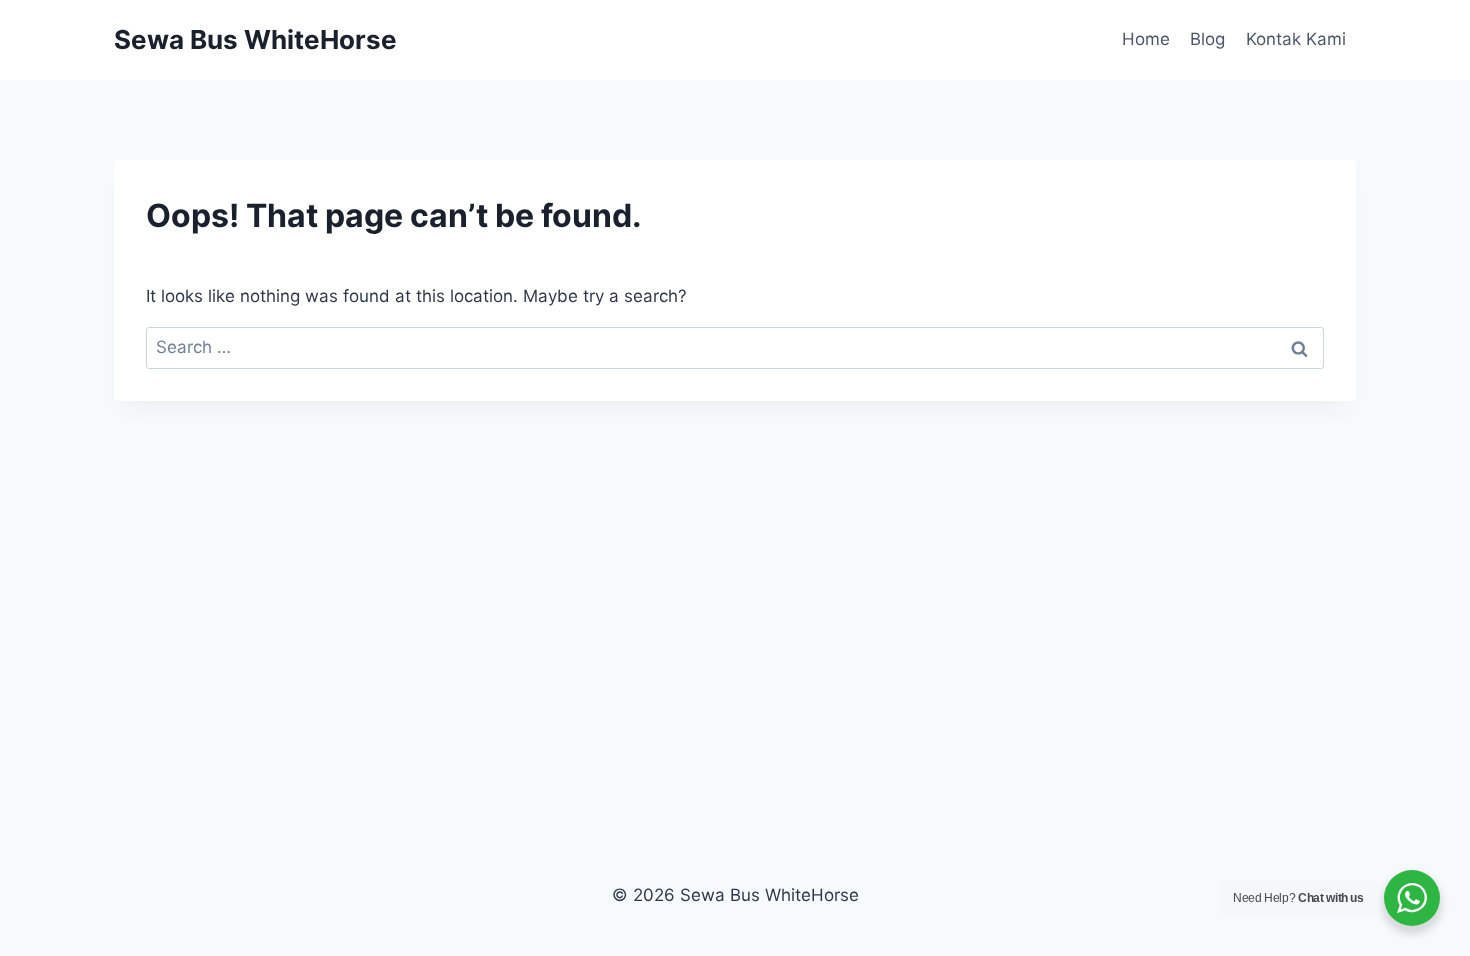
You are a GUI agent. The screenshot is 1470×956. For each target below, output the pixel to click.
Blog (1207, 39)
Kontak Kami (1296, 39)
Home (1146, 39)
